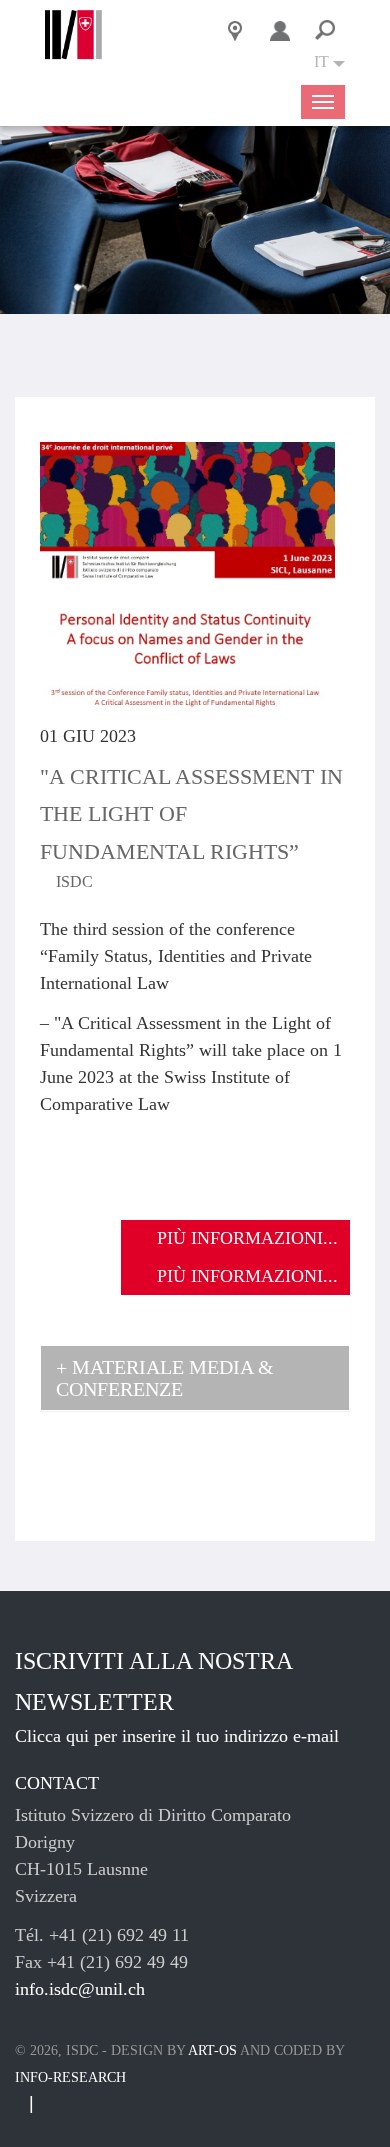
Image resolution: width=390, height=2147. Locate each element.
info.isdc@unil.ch (80, 1989)
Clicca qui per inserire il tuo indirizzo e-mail (177, 1736)
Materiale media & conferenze (165, 1378)
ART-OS (212, 2050)
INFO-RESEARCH (70, 2077)
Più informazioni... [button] (247, 1238)
